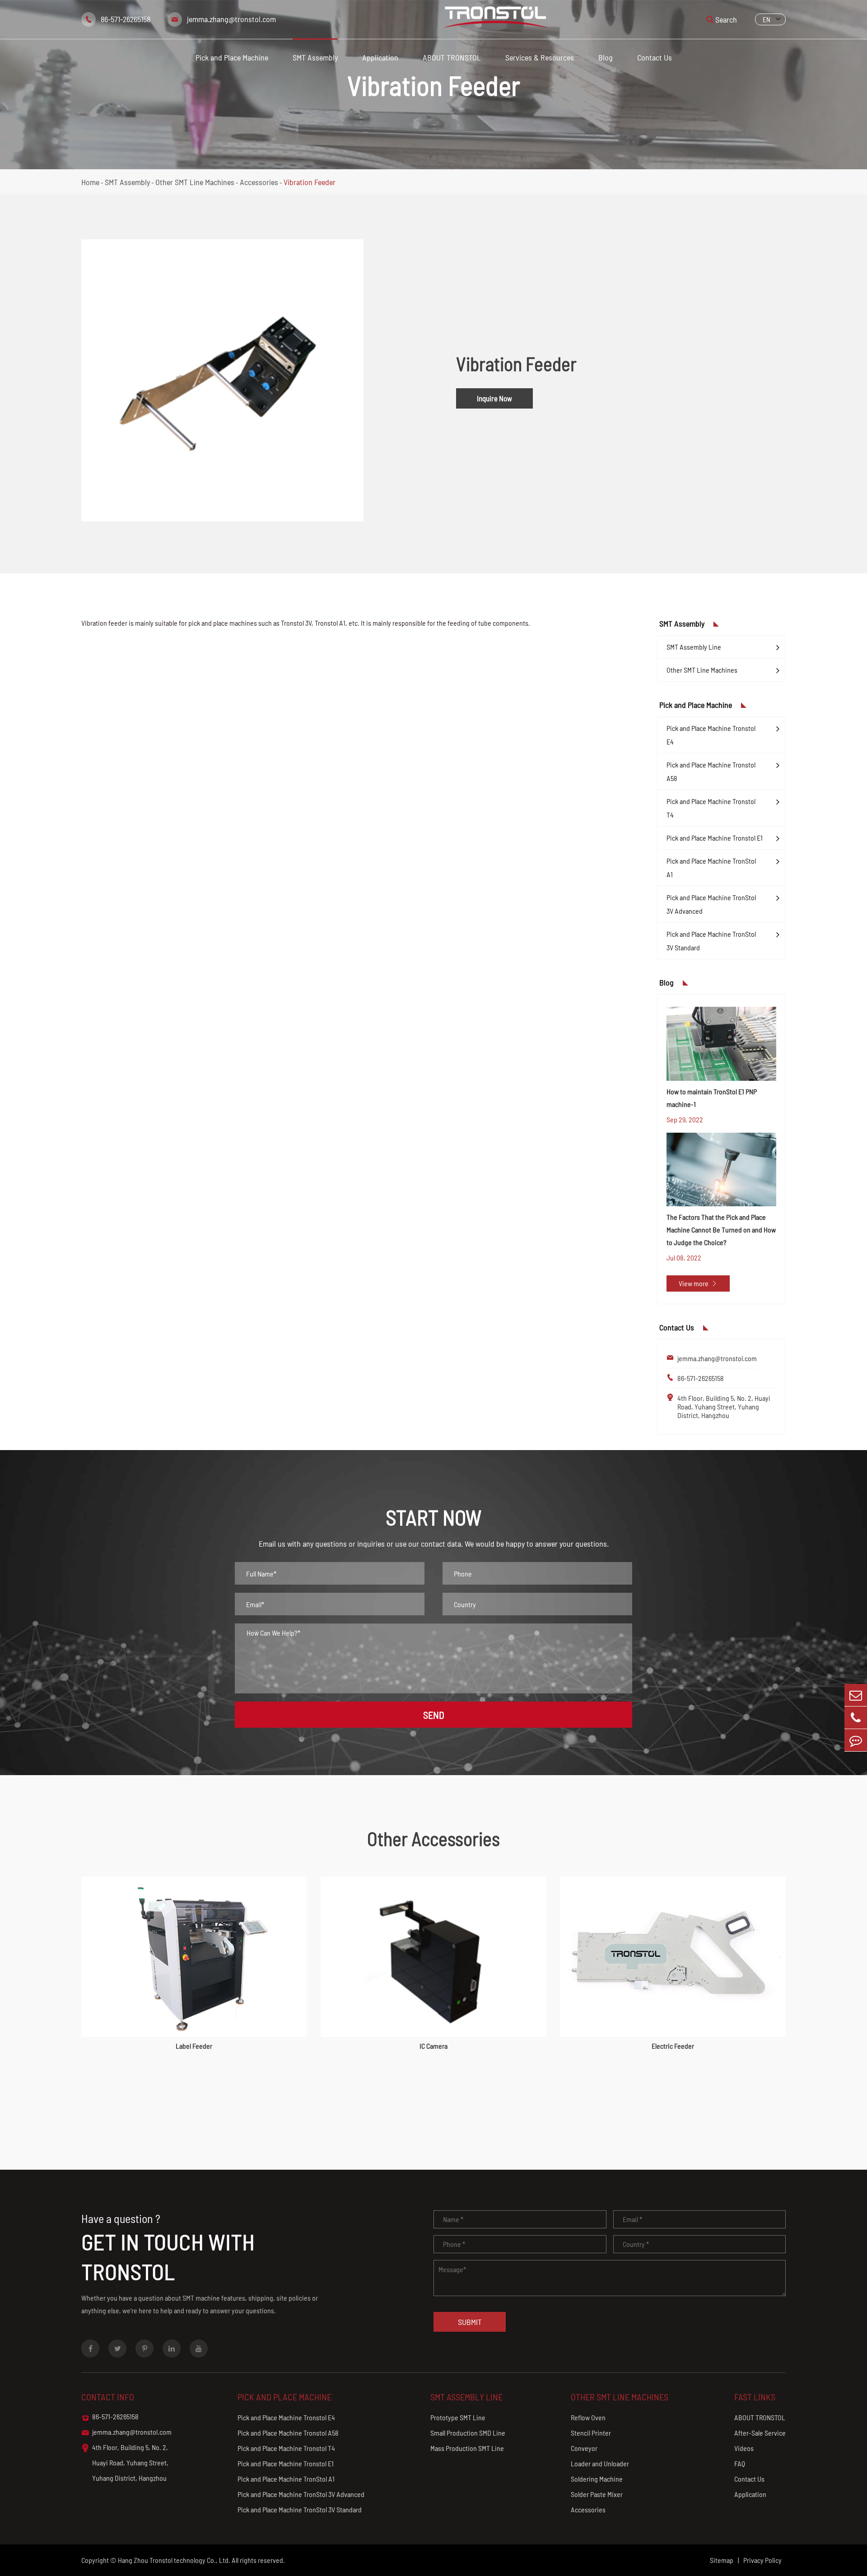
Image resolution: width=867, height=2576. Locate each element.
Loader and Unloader (600, 2463)
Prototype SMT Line (458, 2417)
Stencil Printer (591, 2433)
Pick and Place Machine (232, 57)
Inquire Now (494, 398)
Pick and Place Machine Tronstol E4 (711, 735)
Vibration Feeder (310, 182)
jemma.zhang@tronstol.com (231, 19)
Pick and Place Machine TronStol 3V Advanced (711, 904)
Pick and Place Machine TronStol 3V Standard (711, 941)
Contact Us (655, 57)
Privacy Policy (762, 2560)
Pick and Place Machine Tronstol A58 (711, 771)
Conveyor (584, 2448)
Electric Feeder (673, 2046)
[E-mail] (856, 1695)
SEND (434, 1715)
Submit (470, 2322)
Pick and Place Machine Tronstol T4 (711, 808)
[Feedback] (856, 1740)
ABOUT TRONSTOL (452, 57)
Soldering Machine (597, 2479)
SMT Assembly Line (694, 647)
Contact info (108, 2397)
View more (698, 1283)
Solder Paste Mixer (597, 2494)
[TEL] (856, 1718)
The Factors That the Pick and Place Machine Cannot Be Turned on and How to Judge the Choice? (721, 1230)
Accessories (259, 182)
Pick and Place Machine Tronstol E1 (715, 838)
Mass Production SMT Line (467, 2448)
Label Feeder (194, 2046)
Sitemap (722, 2560)
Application (380, 57)
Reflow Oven (588, 2417)
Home (90, 182)
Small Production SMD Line (468, 2433)
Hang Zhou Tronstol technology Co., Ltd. (174, 2560)
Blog (606, 57)
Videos (744, 2448)
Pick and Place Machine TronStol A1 (711, 867)
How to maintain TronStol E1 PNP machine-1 (712, 1098)
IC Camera (433, 2046)
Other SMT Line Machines (195, 182)
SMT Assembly (315, 57)
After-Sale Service (760, 2433)
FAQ (740, 2463)
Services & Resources (540, 57)
